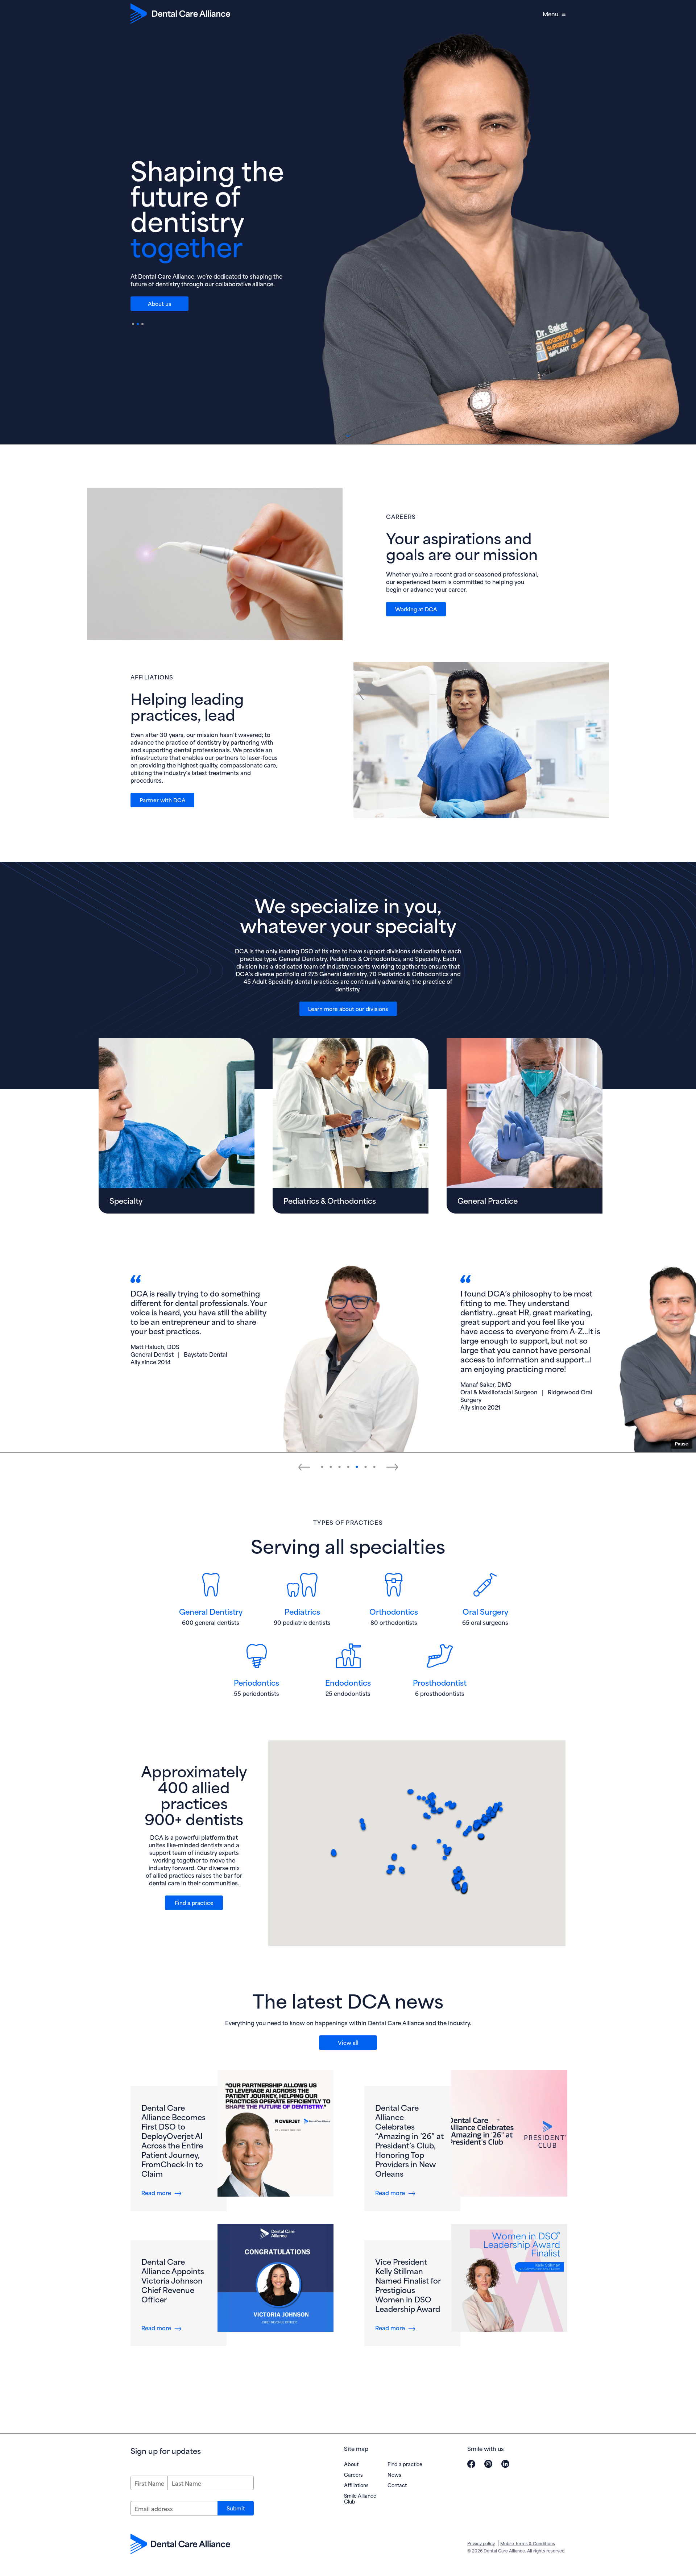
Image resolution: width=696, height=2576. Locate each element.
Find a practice (194, 1902)
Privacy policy (481, 2543)
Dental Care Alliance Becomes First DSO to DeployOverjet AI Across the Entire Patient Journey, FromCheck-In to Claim (173, 2140)
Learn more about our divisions (348, 1008)
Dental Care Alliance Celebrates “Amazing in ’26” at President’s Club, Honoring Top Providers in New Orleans (409, 2140)
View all (348, 2042)
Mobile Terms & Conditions (528, 2543)
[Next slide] (392, 1467)
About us (159, 303)
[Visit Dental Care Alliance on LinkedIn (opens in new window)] (505, 2464)
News (394, 2474)
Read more (161, 2192)
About (351, 2464)
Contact (397, 2485)
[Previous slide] (304, 1467)
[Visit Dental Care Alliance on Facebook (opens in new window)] (471, 2464)
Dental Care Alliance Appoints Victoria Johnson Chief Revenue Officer (173, 2280)
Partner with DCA (163, 800)
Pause (681, 1444)
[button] (322, 1467)
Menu (550, 14)
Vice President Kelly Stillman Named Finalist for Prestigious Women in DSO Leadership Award (408, 2285)
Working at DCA (416, 609)
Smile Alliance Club (360, 2498)
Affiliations (356, 2485)
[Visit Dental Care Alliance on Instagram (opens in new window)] (488, 2464)
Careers (353, 2474)
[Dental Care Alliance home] (180, 14)
